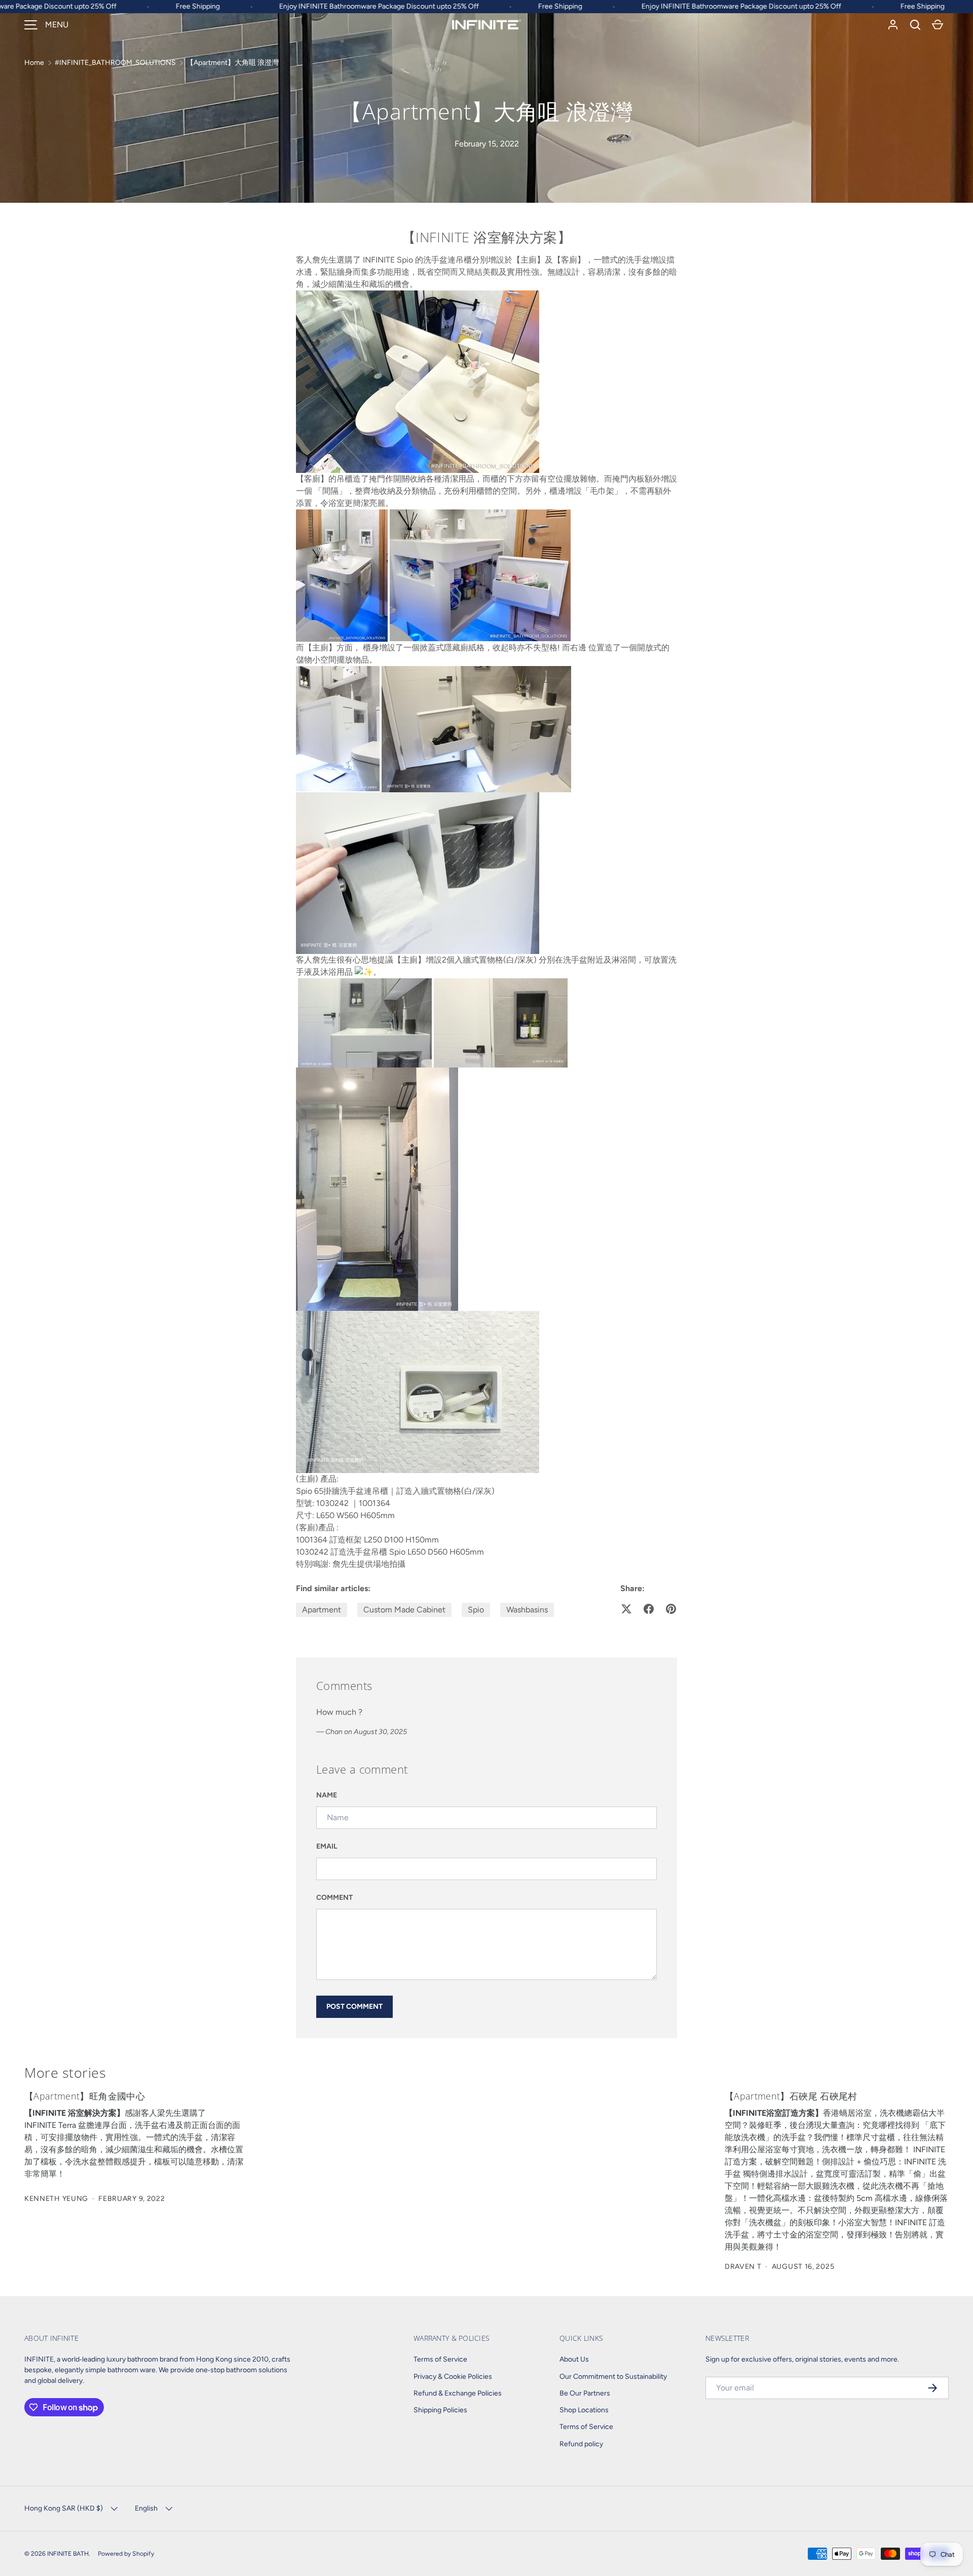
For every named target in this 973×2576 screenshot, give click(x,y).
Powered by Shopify (126, 2553)
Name (327, 1795)
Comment (334, 1898)
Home (34, 63)
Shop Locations (584, 2410)
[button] (915, 25)
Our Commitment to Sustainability (613, 2377)
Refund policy (581, 2444)
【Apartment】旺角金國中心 (85, 2096)
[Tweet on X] (626, 1609)
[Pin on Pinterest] (671, 1609)
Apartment (322, 1610)
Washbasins (527, 1610)
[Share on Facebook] (649, 1609)
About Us (574, 2359)
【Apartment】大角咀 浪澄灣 (233, 63)
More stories (65, 2072)
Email (327, 1846)
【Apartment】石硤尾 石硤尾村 (791, 2096)
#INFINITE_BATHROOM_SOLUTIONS (115, 63)
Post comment (354, 2007)
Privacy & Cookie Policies (453, 2377)
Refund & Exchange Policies (458, 2393)
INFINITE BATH (68, 2553)
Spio (476, 1610)
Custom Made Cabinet (404, 1610)
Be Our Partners (585, 2393)
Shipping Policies (440, 2410)
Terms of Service (440, 2359)
